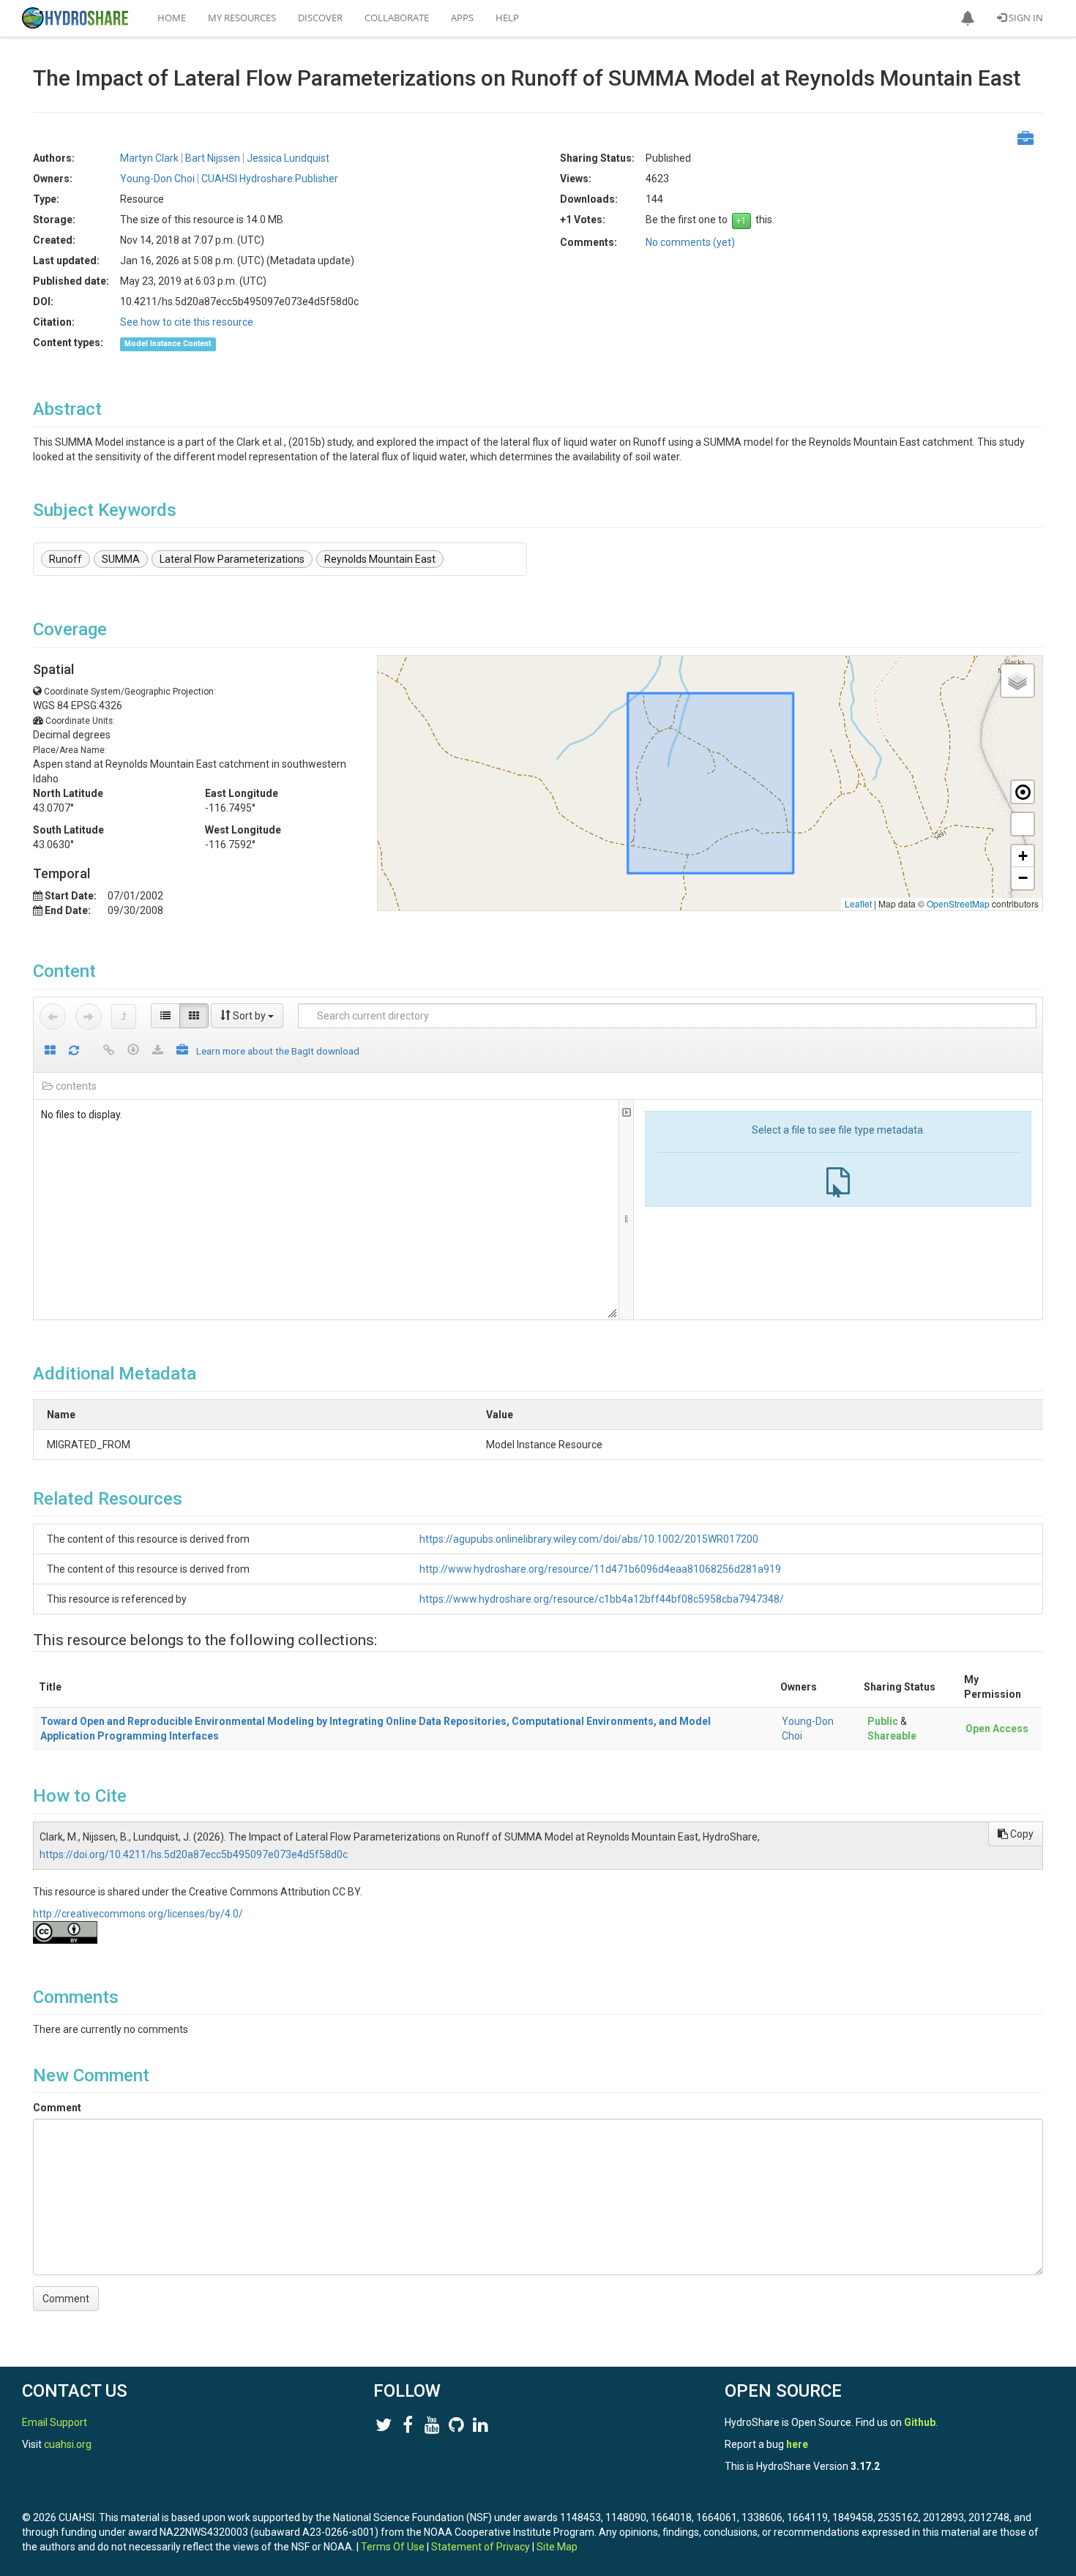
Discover (320, 18)
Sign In (1025, 18)
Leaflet (858, 903)
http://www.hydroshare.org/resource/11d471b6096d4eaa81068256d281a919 (600, 1569)
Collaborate (397, 18)
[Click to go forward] (89, 1016)
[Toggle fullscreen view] (1023, 824)
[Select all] (50, 1051)
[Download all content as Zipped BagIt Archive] (182, 1051)
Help (507, 18)
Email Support (55, 2422)
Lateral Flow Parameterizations (232, 559)
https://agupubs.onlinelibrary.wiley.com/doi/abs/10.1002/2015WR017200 (589, 1539)
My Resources (242, 18)
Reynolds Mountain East (380, 559)
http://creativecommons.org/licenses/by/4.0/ (138, 1914)
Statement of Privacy (481, 2547)
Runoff (66, 559)
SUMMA (121, 559)
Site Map (557, 2547)
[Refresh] (74, 1051)
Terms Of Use (393, 2547)
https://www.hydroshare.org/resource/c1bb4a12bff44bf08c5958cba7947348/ (602, 1599)
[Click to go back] (53, 1016)
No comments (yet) (690, 242)
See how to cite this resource (187, 322)
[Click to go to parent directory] (124, 1016)
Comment (57, 2108)
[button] (968, 18)
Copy (1021, 1834)
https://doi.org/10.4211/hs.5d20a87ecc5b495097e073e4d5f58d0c (194, 1854)
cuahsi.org (68, 2444)
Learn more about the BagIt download (278, 1051)
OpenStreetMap (958, 903)
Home (172, 18)
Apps (462, 18)
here (797, 2444)
